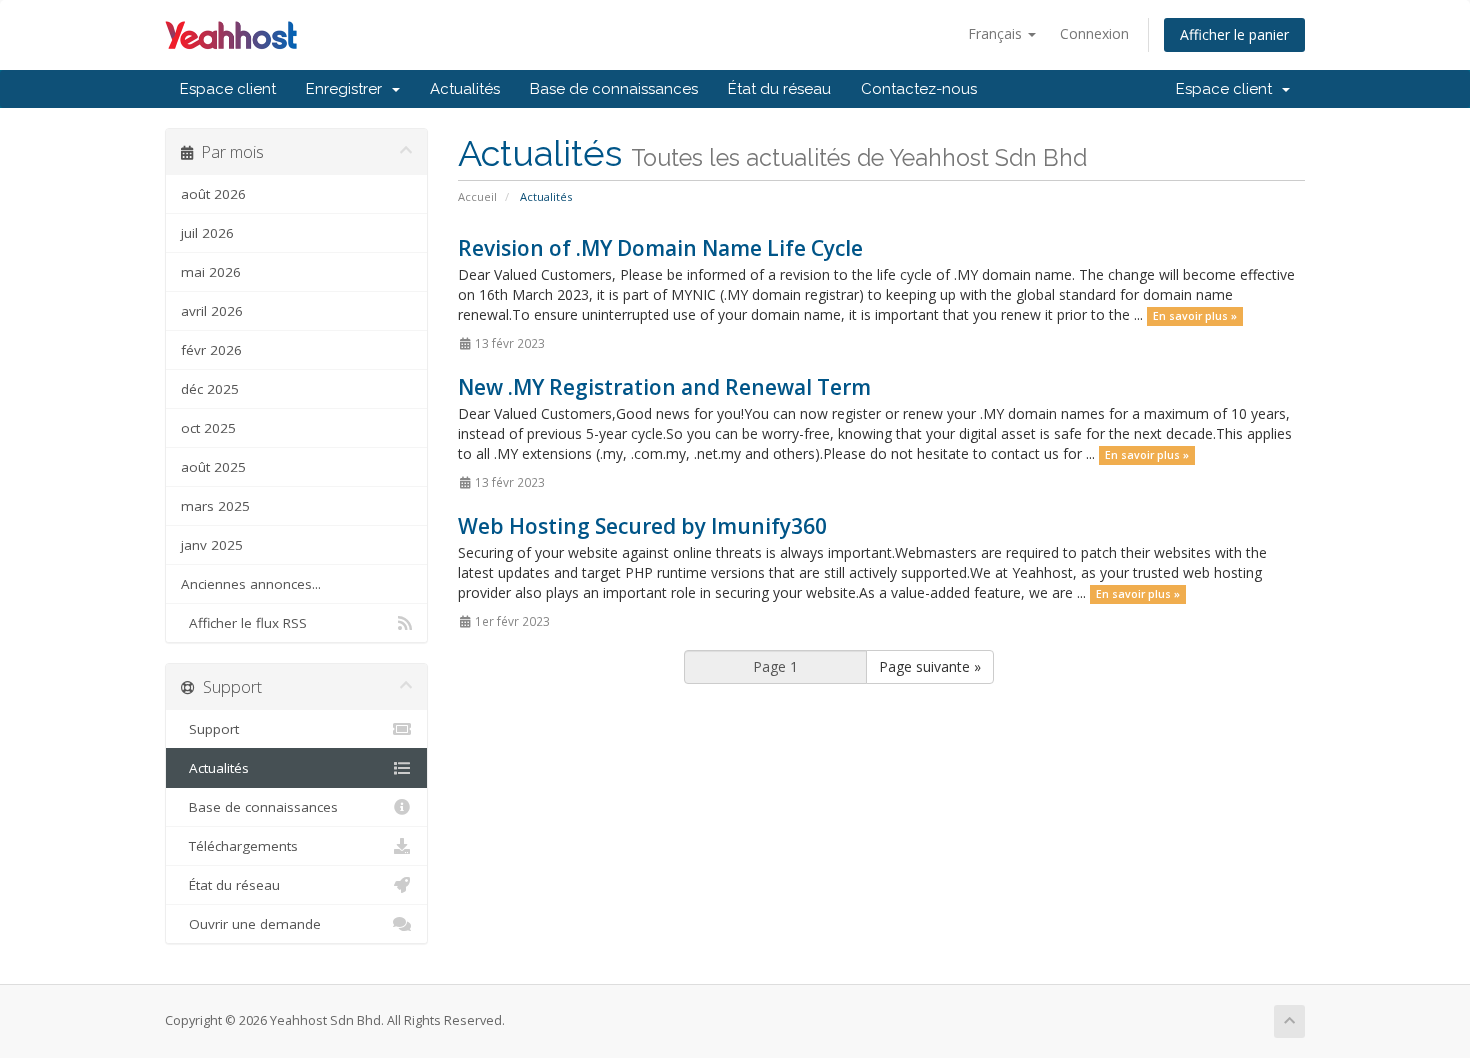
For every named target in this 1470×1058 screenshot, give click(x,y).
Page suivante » (930, 666)
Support (210, 729)
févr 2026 (211, 350)
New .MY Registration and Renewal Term (664, 387)
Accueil (477, 196)
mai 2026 (211, 272)
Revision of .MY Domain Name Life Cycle (660, 248)
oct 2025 (208, 428)
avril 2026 (212, 311)
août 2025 (213, 467)
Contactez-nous (919, 89)
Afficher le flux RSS (244, 623)
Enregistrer (348, 89)
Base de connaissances (614, 89)
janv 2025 (212, 545)
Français (997, 33)
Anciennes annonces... (251, 584)
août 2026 (213, 194)
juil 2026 (207, 233)
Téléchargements (239, 846)
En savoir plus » (1195, 316)
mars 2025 (215, 506)
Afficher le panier (1234, 34)
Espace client (228, 89)
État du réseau (779, 89)
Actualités (465, 89)
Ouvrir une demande (251, 924)
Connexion (1094, 33)
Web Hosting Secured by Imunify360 (642, 526)
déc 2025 (210, 389)
